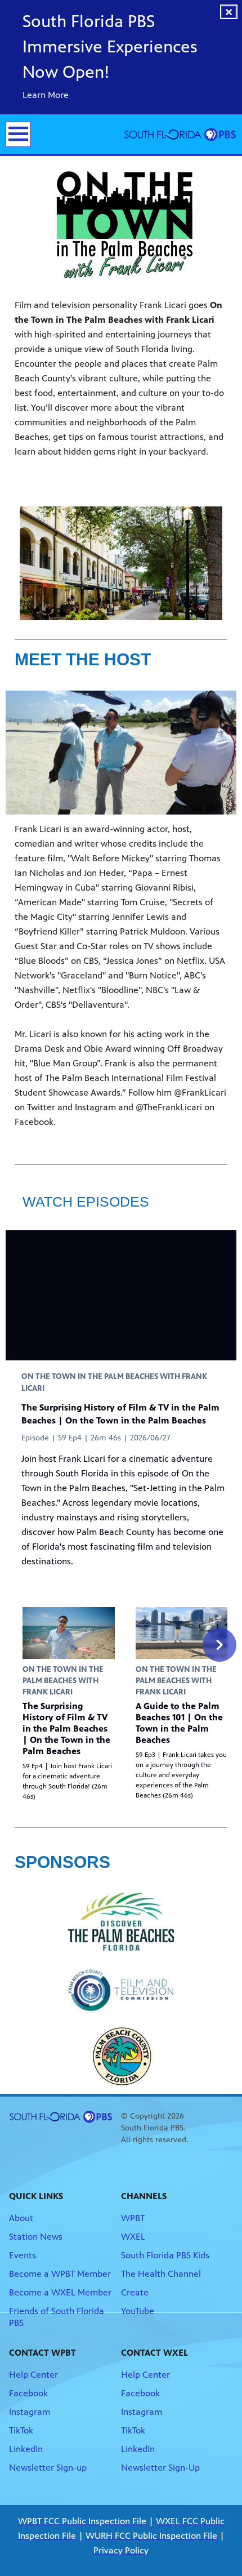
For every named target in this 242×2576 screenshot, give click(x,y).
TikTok (21, 2430)
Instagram (30, 2412)
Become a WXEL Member (60, 2292)
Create (135, 2292)
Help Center (33, 2375)
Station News (36, 2237)
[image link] (121, 1923)
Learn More (47, 95)
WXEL (133, 2237)
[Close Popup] (229, 12)
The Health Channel (161, 2274)
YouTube (138, 2311)
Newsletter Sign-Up (160, 2468)
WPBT (133, 2218)
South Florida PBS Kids (165, 2255)
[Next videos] (219, 1645)
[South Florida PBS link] (180, 134)
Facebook (28, 2393)
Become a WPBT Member (60, 2274)
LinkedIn (26, 2449)
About (21, 2218)
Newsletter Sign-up (48, 2468)
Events (23, 2255)
